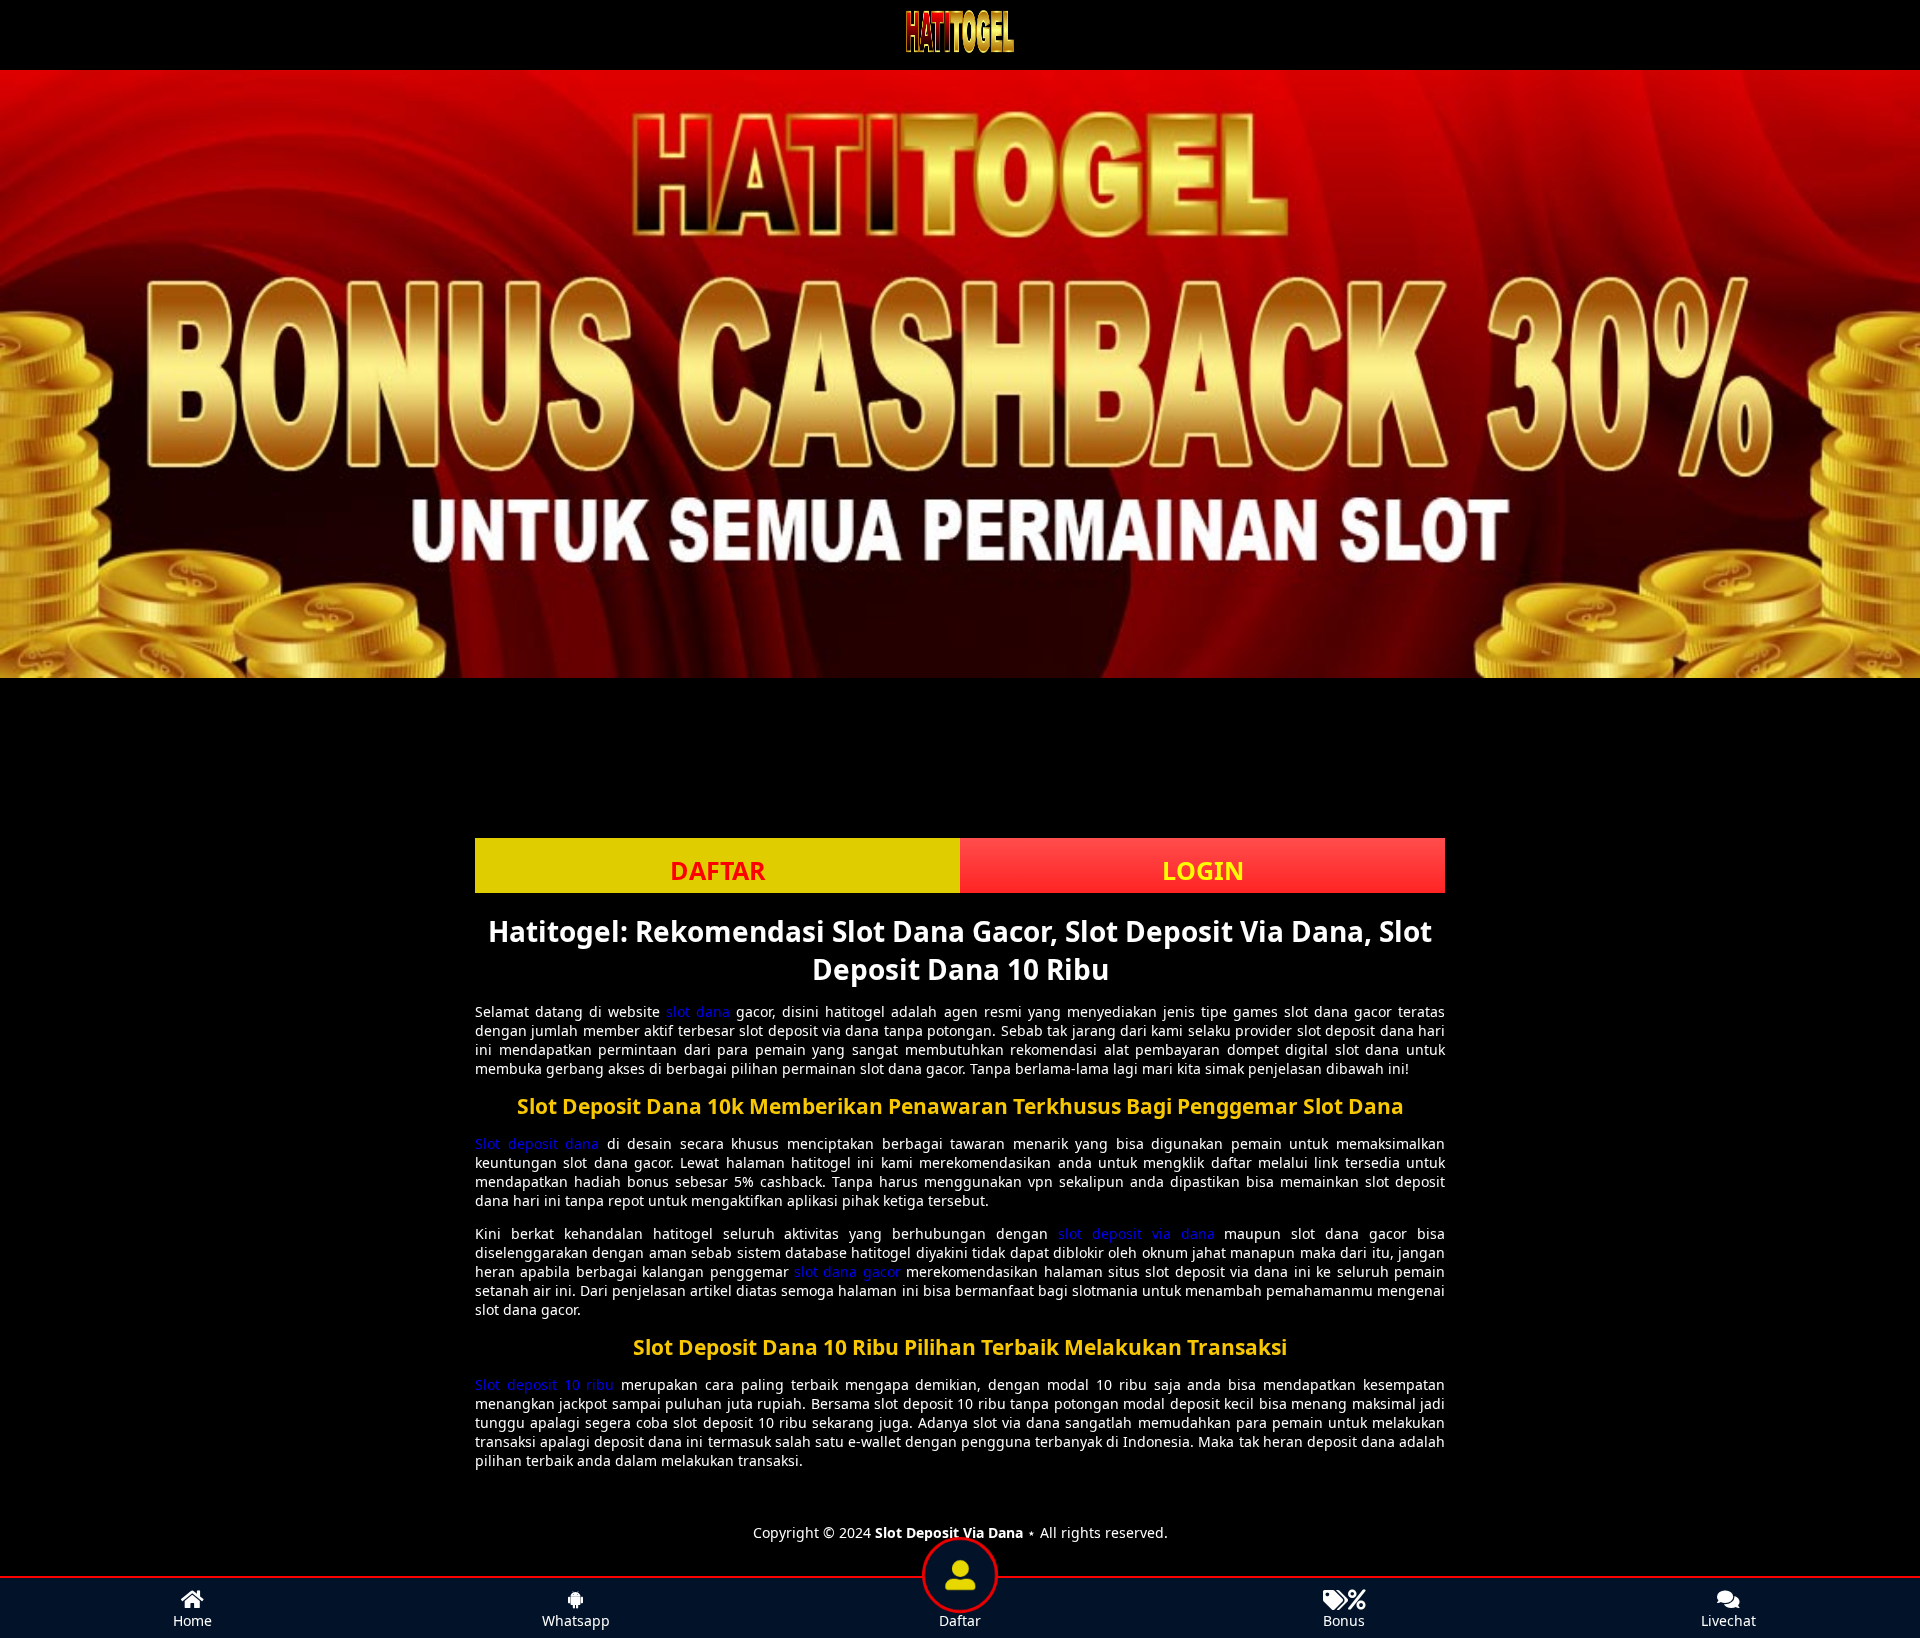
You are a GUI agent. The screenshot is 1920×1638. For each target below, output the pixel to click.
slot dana (698, 1011)
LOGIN (1203, 870)
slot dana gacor (847, 1271)
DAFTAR (718, 870)
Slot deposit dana (537, 1143)
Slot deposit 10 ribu (545, 1384)
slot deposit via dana (1136, 1233)
